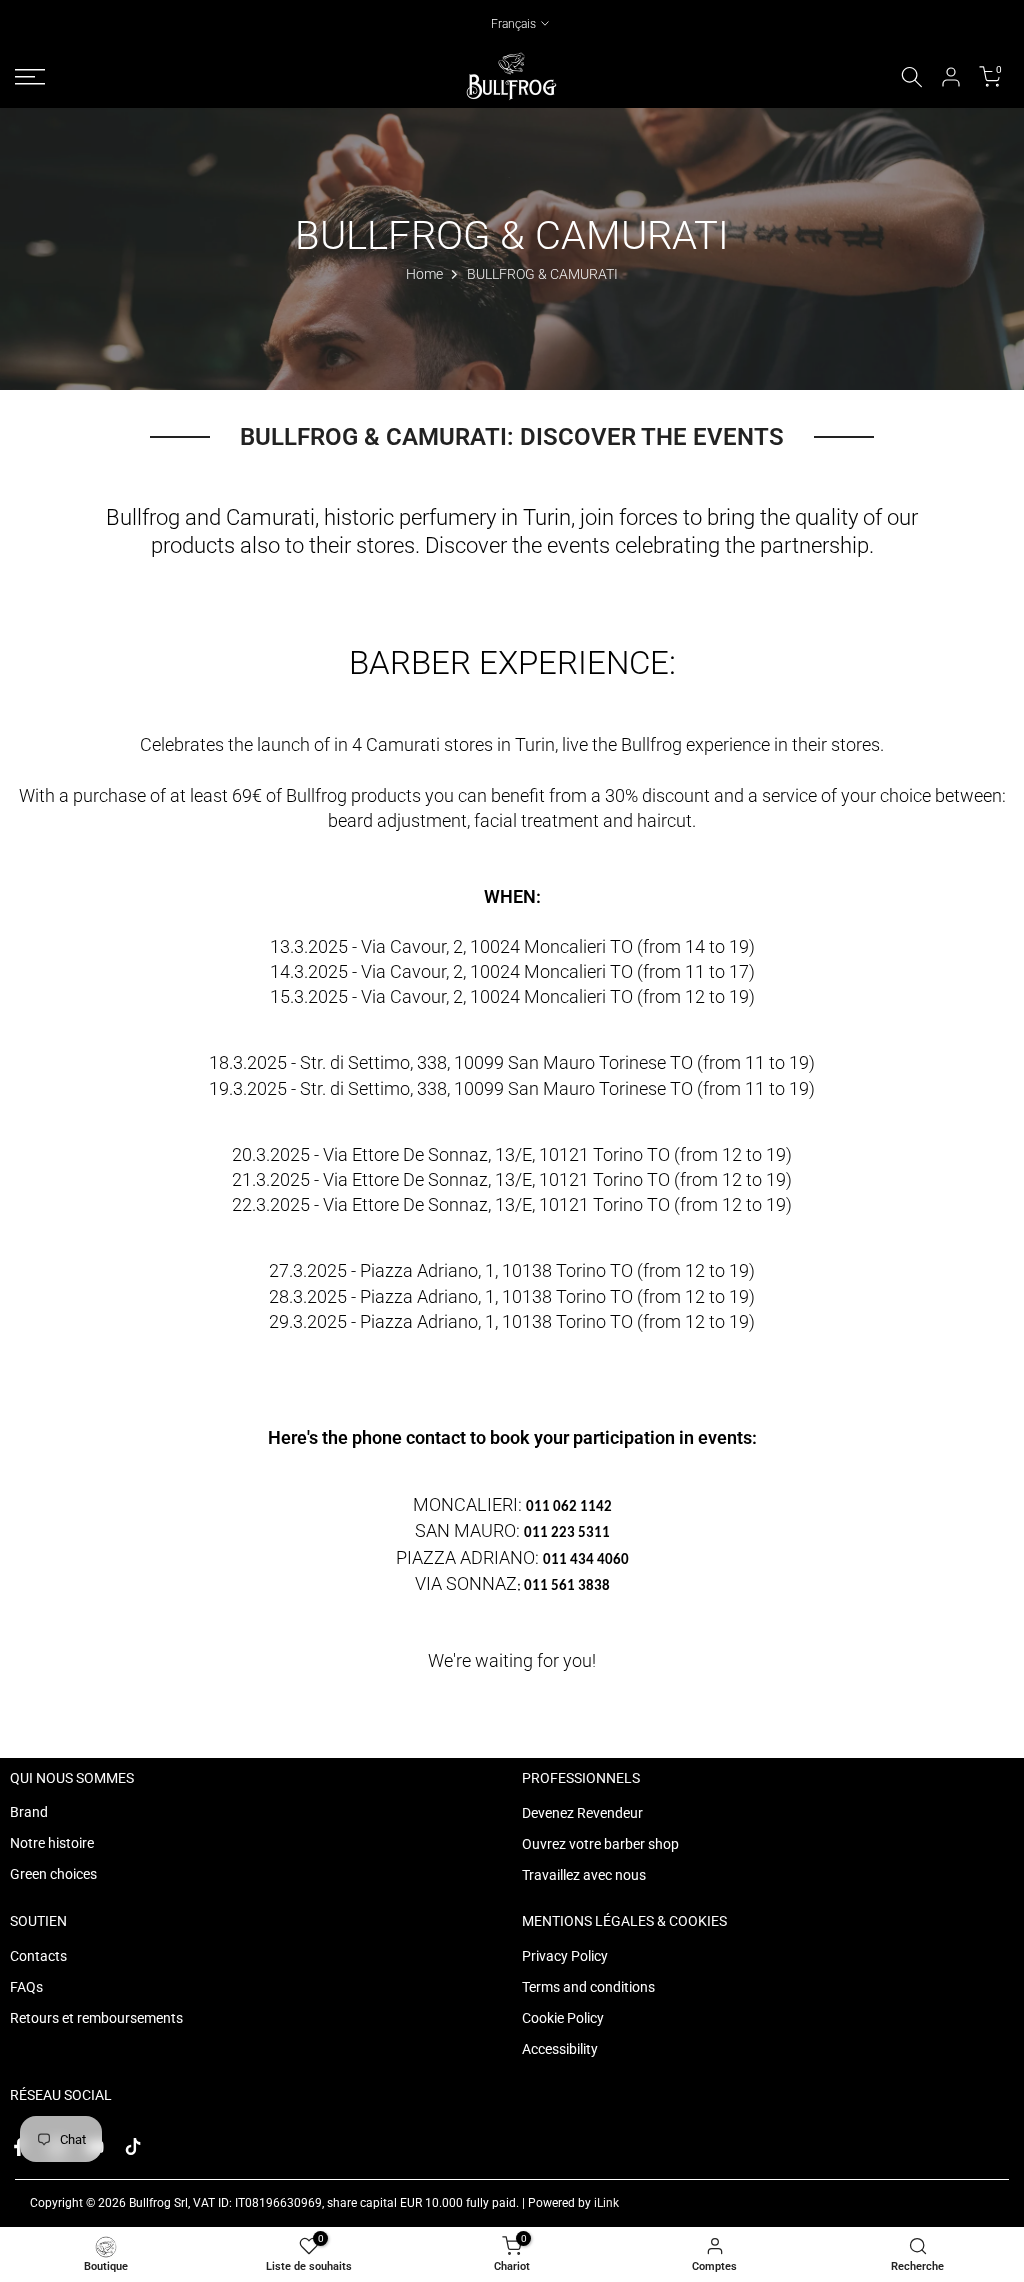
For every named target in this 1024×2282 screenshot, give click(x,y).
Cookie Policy (563, 2018)
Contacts (38, 1956)
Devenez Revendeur (582, 1813)
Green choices (53, 1874)
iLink (606, 2203)
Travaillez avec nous (584, 1875)
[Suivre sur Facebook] (19, 2147)
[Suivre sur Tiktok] (133, 2147)
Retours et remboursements (96, 2018)
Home (424, 274)
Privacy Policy (565, 1956)
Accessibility (560, 2049)
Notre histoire (52, 1843)
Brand (29, 1812)
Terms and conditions (588, 1987)
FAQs (26, 1987)
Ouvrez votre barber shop (600, 1844)
